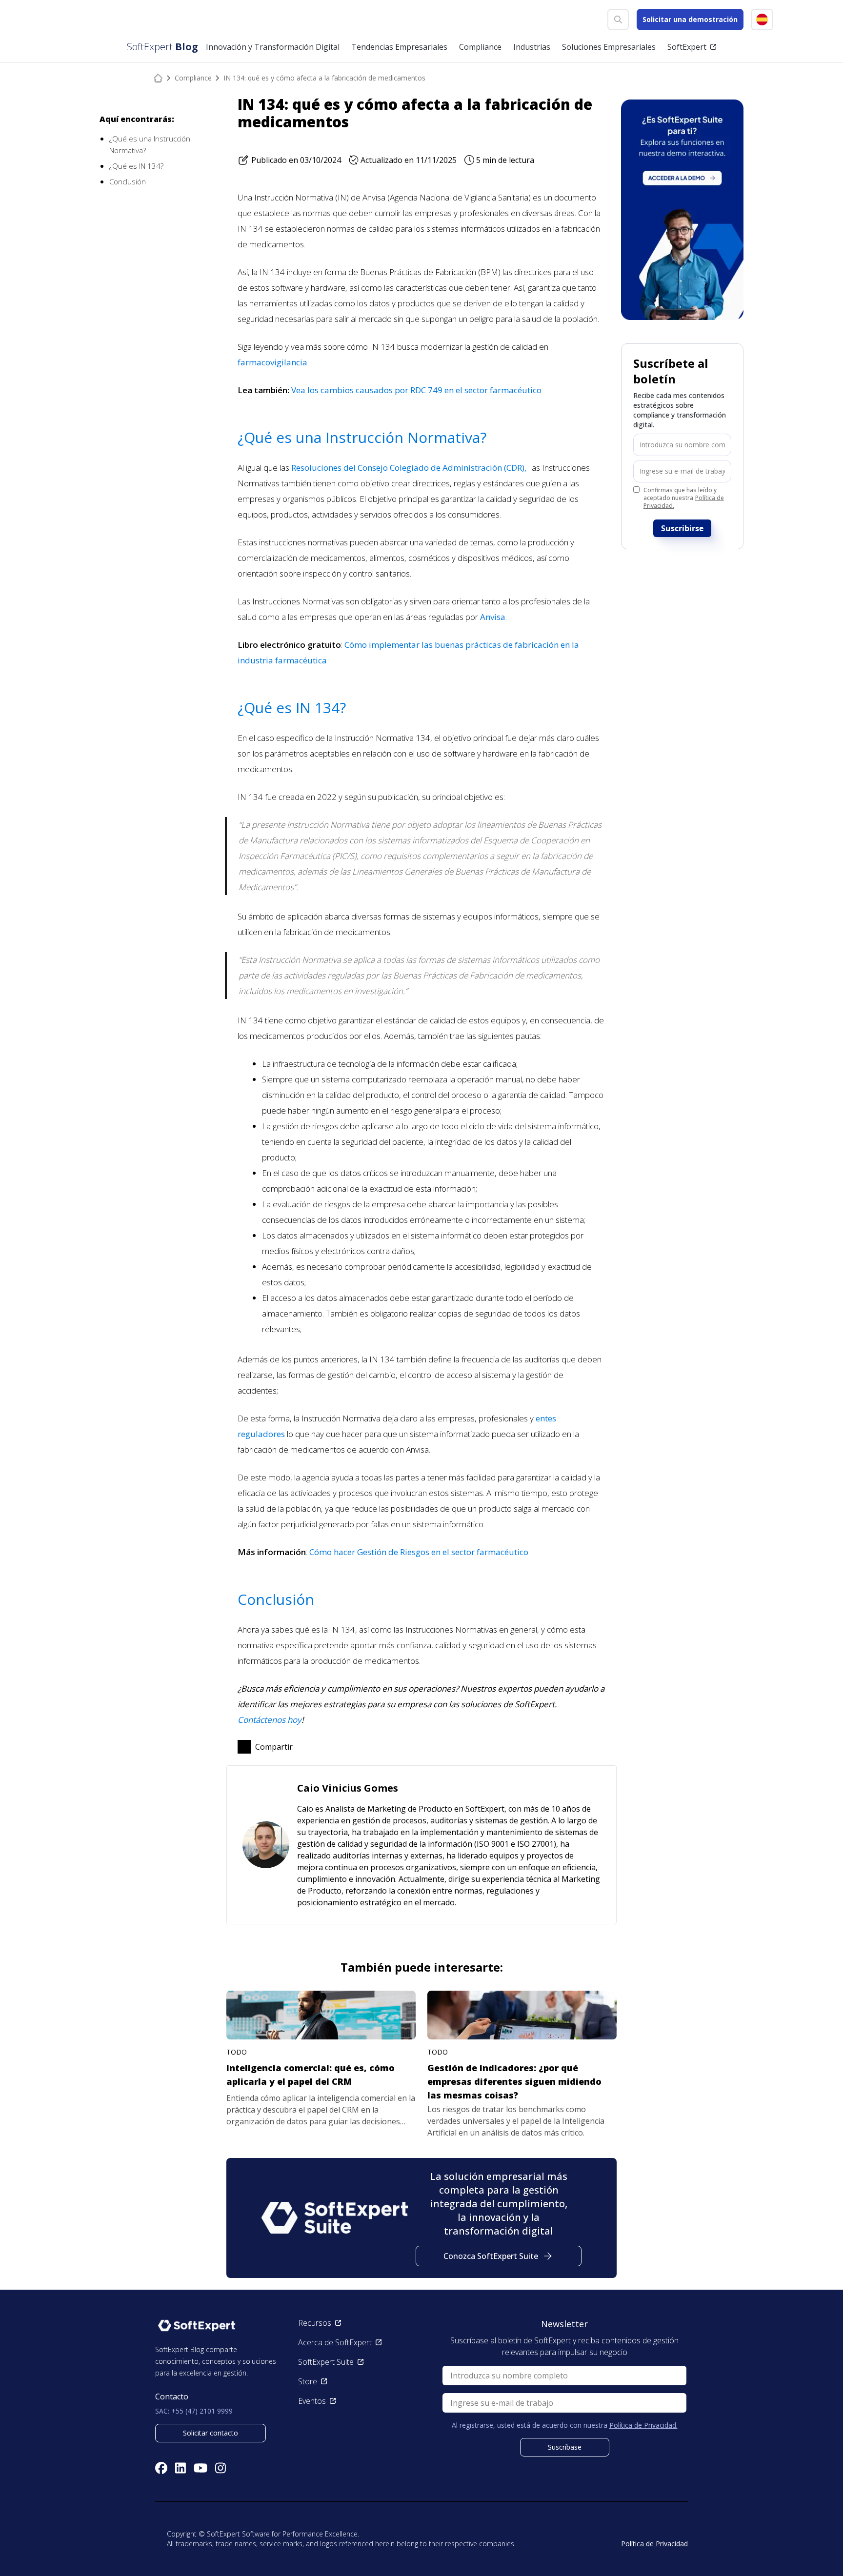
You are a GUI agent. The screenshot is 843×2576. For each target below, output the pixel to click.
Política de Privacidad (654, 2544)
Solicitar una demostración (690, 19)
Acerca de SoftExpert (335, 2342)
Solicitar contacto (211, 2433)
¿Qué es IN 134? (136, 166)
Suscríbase (565, 2447)
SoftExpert (687, 47)
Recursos (315, 2323)
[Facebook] (161, 2468)
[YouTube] (201, 2468)
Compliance (193, 78)
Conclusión (128, 181)
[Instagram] (221, 2468)
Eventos (312, 2401)
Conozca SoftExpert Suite (491, 2256)
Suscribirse (682, 528)
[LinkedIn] (181, 2468)
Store (308, 2381)
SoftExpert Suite (326, 2362)
